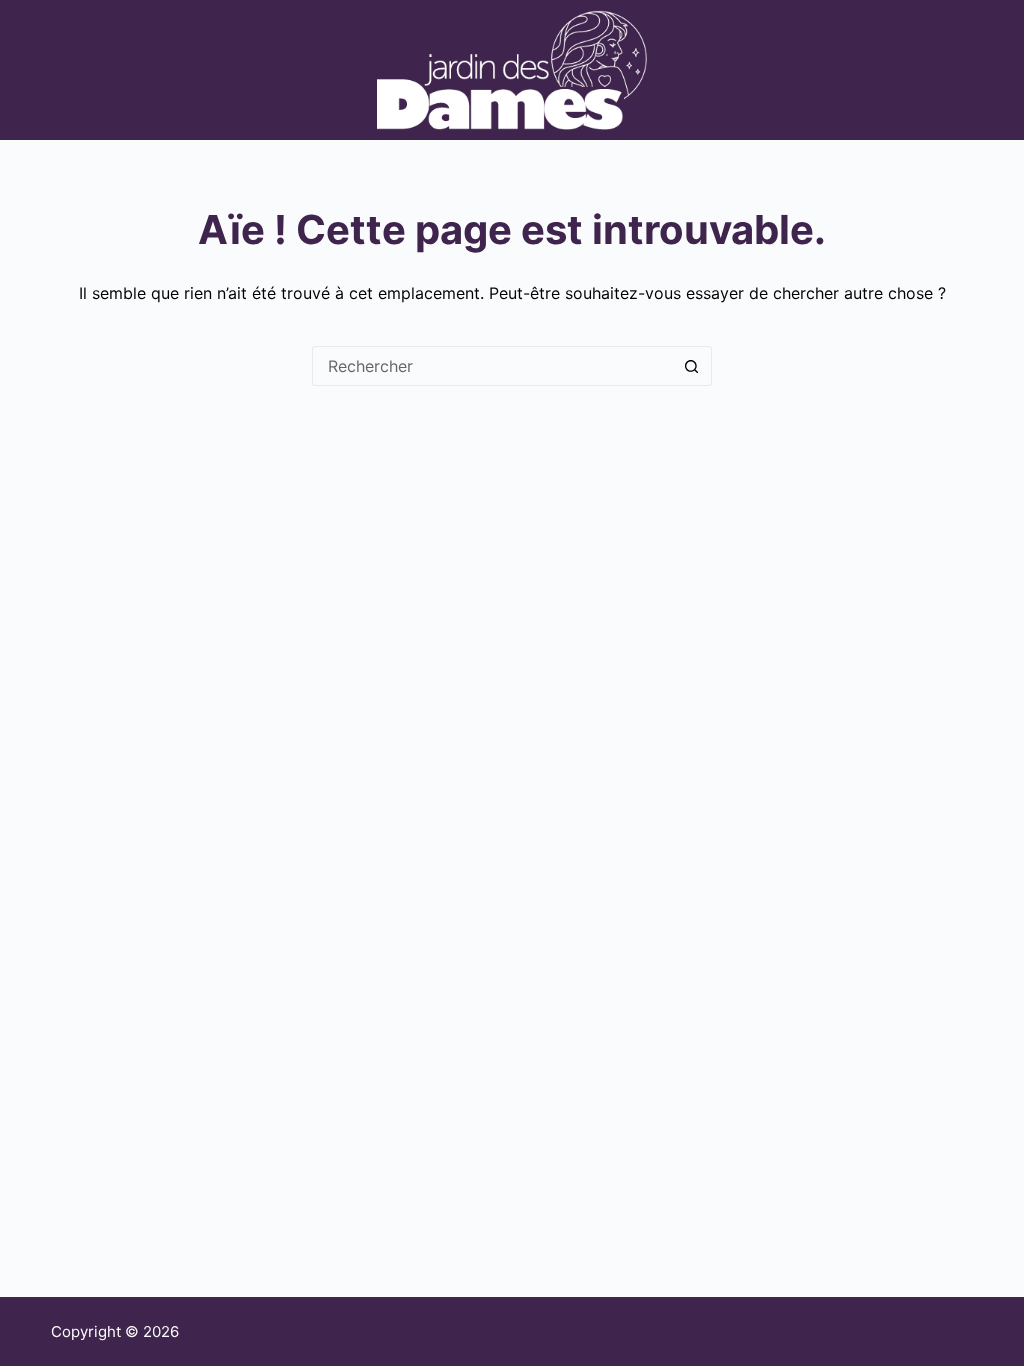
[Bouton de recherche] (692, 366)
